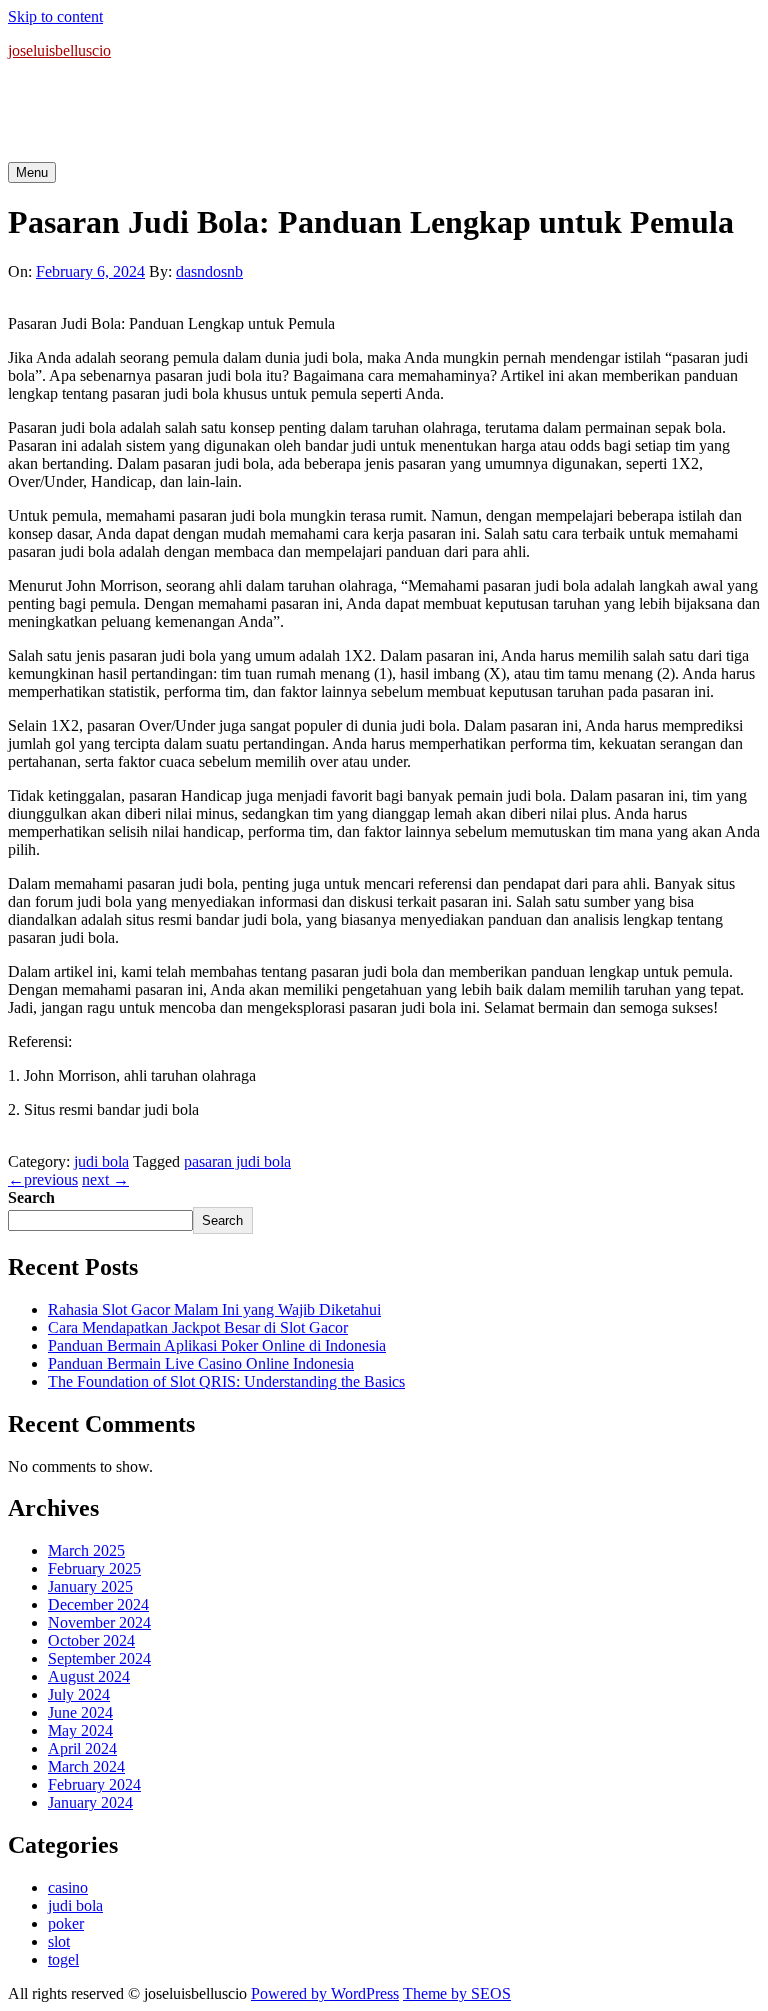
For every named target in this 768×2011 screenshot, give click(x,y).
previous (43, 1179)
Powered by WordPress (325, 1993)
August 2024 (89, 1676)
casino (68, 1887)
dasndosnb (209, 271)
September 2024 (99, 1658)
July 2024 (79, 1694)
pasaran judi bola (237, 1161)
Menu (32, 172)
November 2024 (99, 1622)
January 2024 (90, 1802)
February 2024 (94, 1784)
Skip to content (55, 16)
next (105, 1179)
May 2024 (80, 1730)
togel (63, 1959)
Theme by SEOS (457, 1993)
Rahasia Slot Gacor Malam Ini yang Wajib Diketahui (214, 1309)
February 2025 (94, 1568)
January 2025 (90, 1586)
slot (59, 1941)
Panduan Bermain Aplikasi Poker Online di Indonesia (217, 1345)
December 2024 (98, 1604)
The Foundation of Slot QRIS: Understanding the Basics (226, 1381)
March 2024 (86, 1766)
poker (66, 1923)
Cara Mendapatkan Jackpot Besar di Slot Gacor (198, 1327)
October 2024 (91, 1640)
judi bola (101, 1161)
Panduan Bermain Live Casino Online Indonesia (201, 1363)
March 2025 (86, 1550)
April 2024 (82, 1748)
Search (31, 1197)
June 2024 (80, 1712)
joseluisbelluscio (59, 50)
